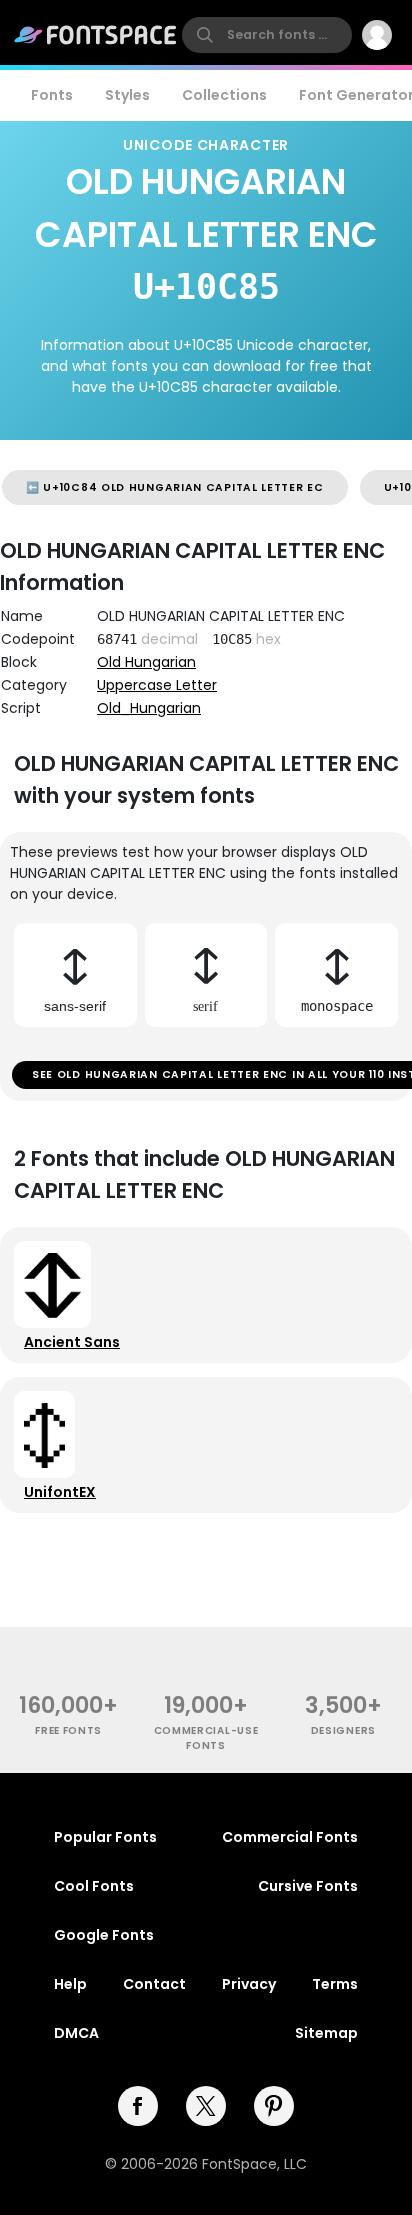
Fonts (52, 95)
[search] (267, 35)
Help (70, 1984)
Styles (127, 95)
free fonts (68, 1730)
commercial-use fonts (206, 1738)
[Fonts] (96, 35)
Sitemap (326, 2033)
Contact (154, 1984)
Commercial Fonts (290, 1837)
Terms (335, 1984)
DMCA (76, 2033)
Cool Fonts (94, 1886)
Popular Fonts (105, 1837)
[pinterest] (274, 2106)
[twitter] (206, 2106)
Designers (343, 1730)
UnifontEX (60, 1492)
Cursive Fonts (308, 1886)
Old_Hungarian (149, 708)
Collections (224, 95)
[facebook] (138, 2106)
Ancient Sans (72, 1342)
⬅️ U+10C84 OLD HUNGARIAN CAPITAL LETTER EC (175, 487)
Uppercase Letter (157, 685)
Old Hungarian (146, 662)
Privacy (249, 1984)
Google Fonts (104, 1935)
